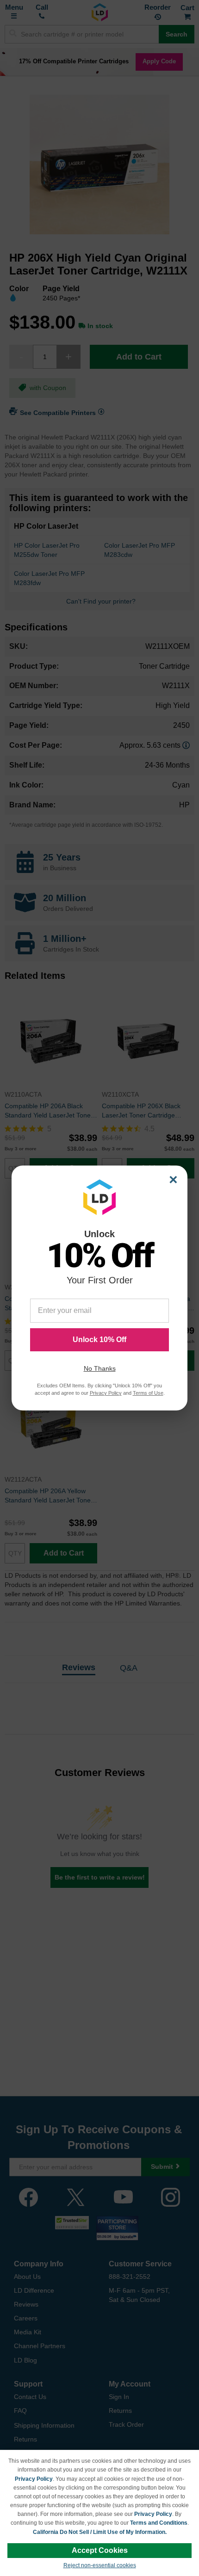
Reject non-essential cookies (100, 2565)
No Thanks (100, 1368)
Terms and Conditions (159, 2523)
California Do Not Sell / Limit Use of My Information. (100, 2532)
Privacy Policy (34, 2479)
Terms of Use (148, 1393)
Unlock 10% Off (99, 1340)
